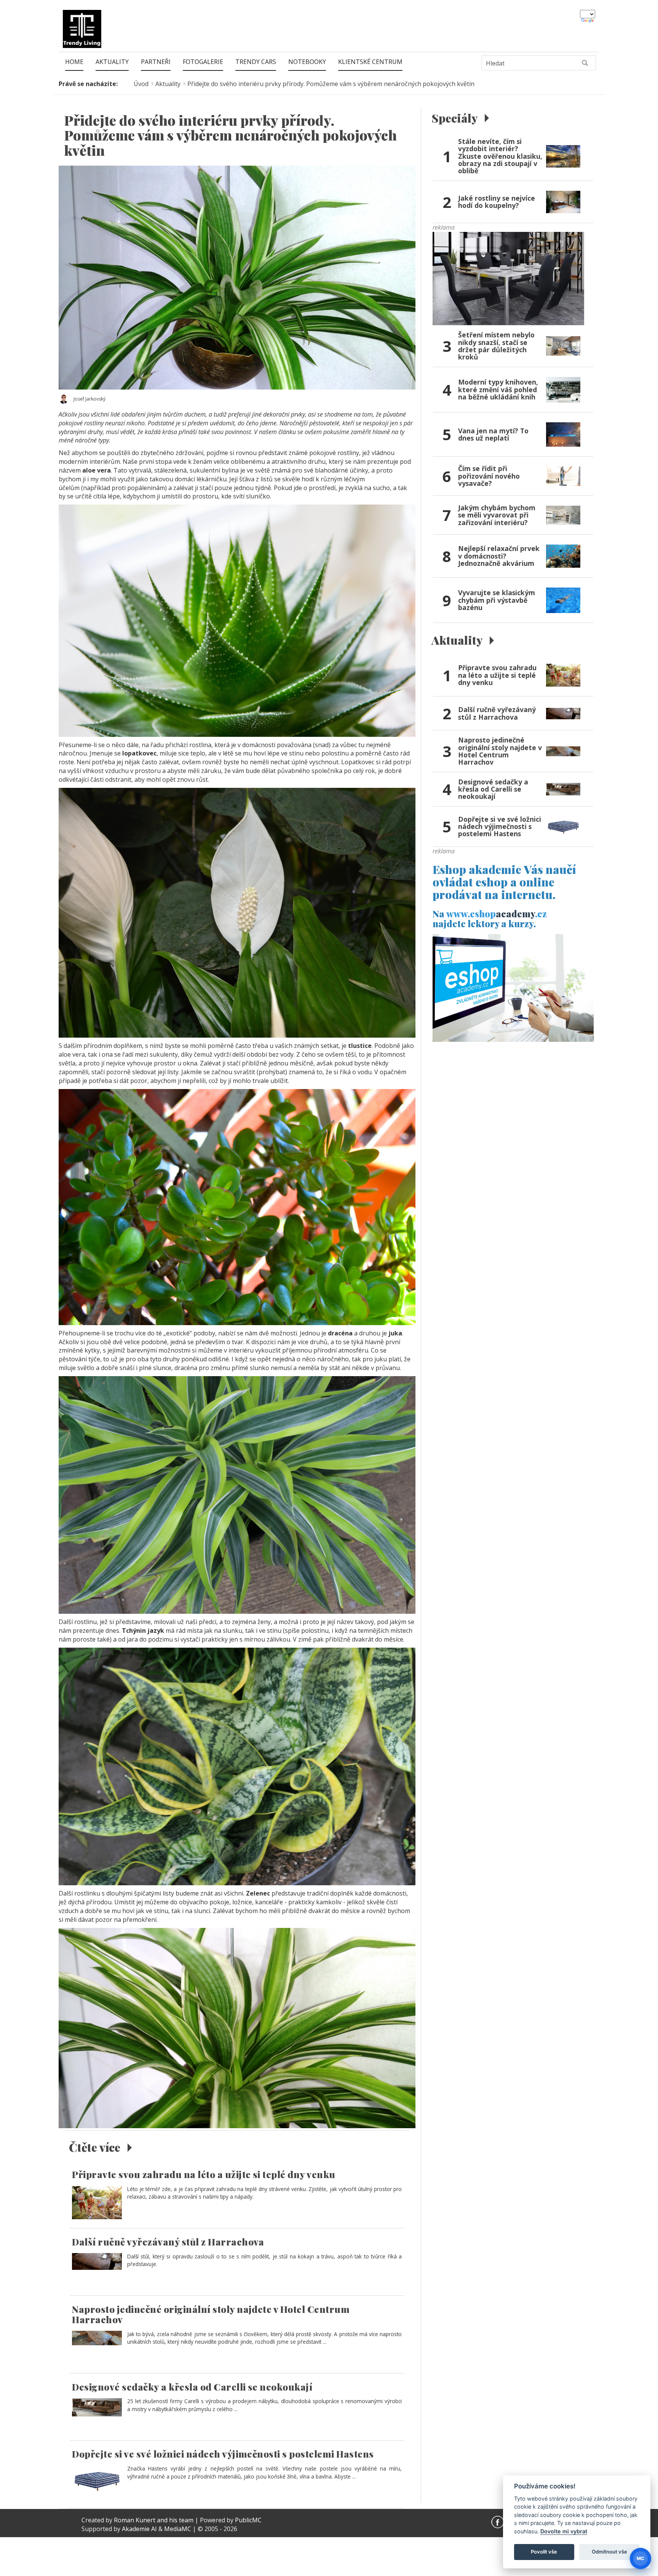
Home (74, 62)
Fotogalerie (203, 62)
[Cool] (508, 278)
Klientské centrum (370, 62)
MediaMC (178, 2529)
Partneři (156, 62)
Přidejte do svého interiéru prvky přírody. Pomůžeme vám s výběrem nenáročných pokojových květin (331, 84)
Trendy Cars (256, 62)
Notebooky (307, 62)
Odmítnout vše (609, 2552)
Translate (588, 21)
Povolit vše (544, 2552)
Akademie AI (139, 2529)
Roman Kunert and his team (154, 2520)
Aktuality (112, 62)
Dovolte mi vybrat (564, 2531)
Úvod (141, 84)
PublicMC (248, 2520)
